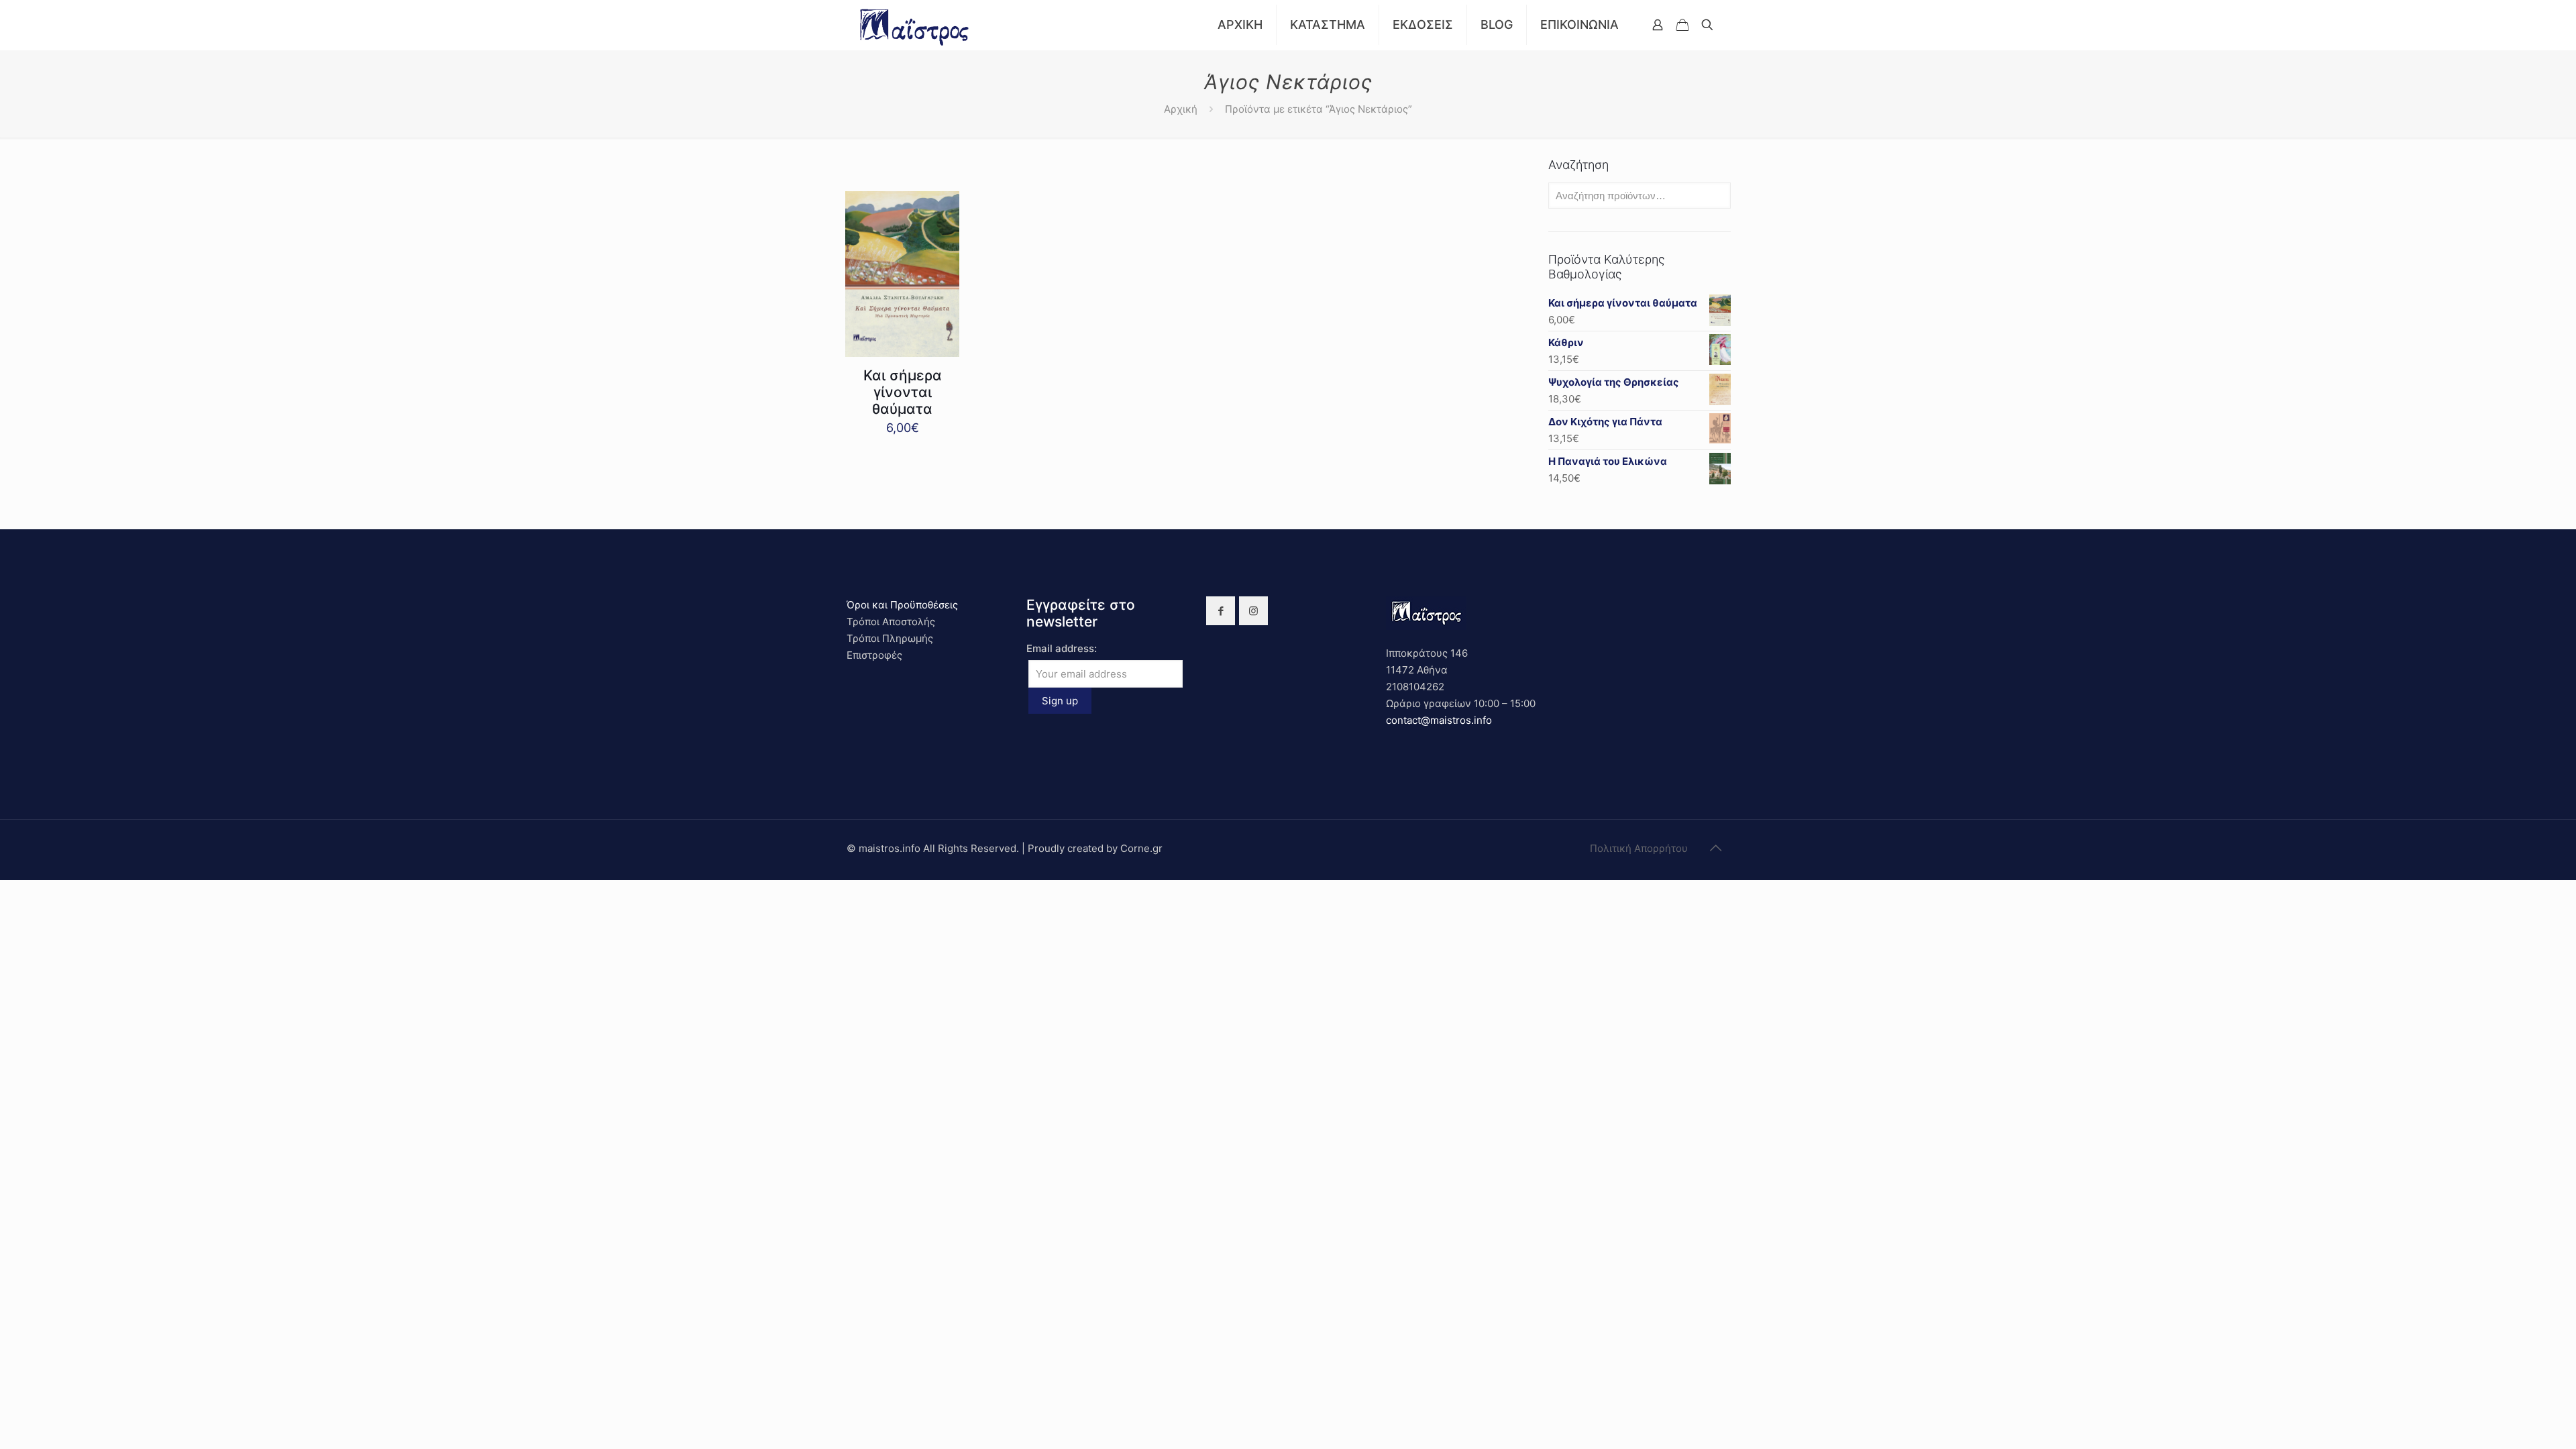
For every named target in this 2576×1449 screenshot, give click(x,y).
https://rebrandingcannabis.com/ (7, 880)
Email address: (1062, 648)
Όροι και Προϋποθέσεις (902, 605)
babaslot (2, 880)
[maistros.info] (915, 25)
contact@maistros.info (1439, 720)
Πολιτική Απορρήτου (1639, 848)
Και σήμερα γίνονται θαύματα (903, 392)
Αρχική (1181, 109)
